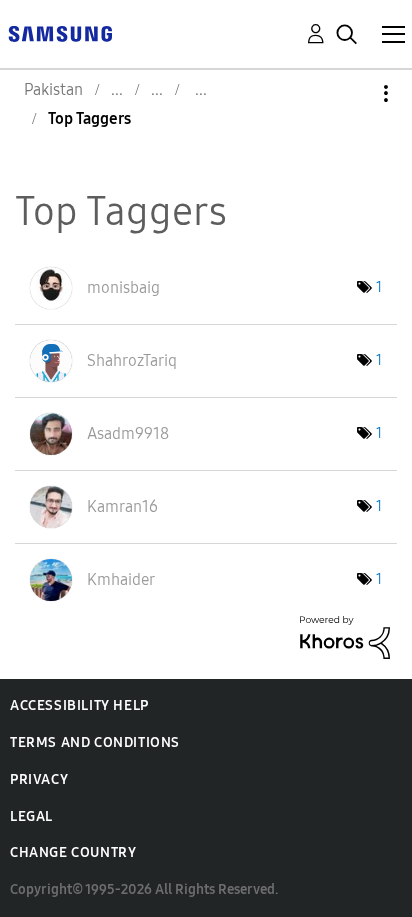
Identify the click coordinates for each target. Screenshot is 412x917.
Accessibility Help (79, 705)
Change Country (73, 852)
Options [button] (352, 93)
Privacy (39, 779)
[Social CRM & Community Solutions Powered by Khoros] (345, 635)
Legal (31, 816)
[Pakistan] (60, 32)
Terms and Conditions (95, 742)
